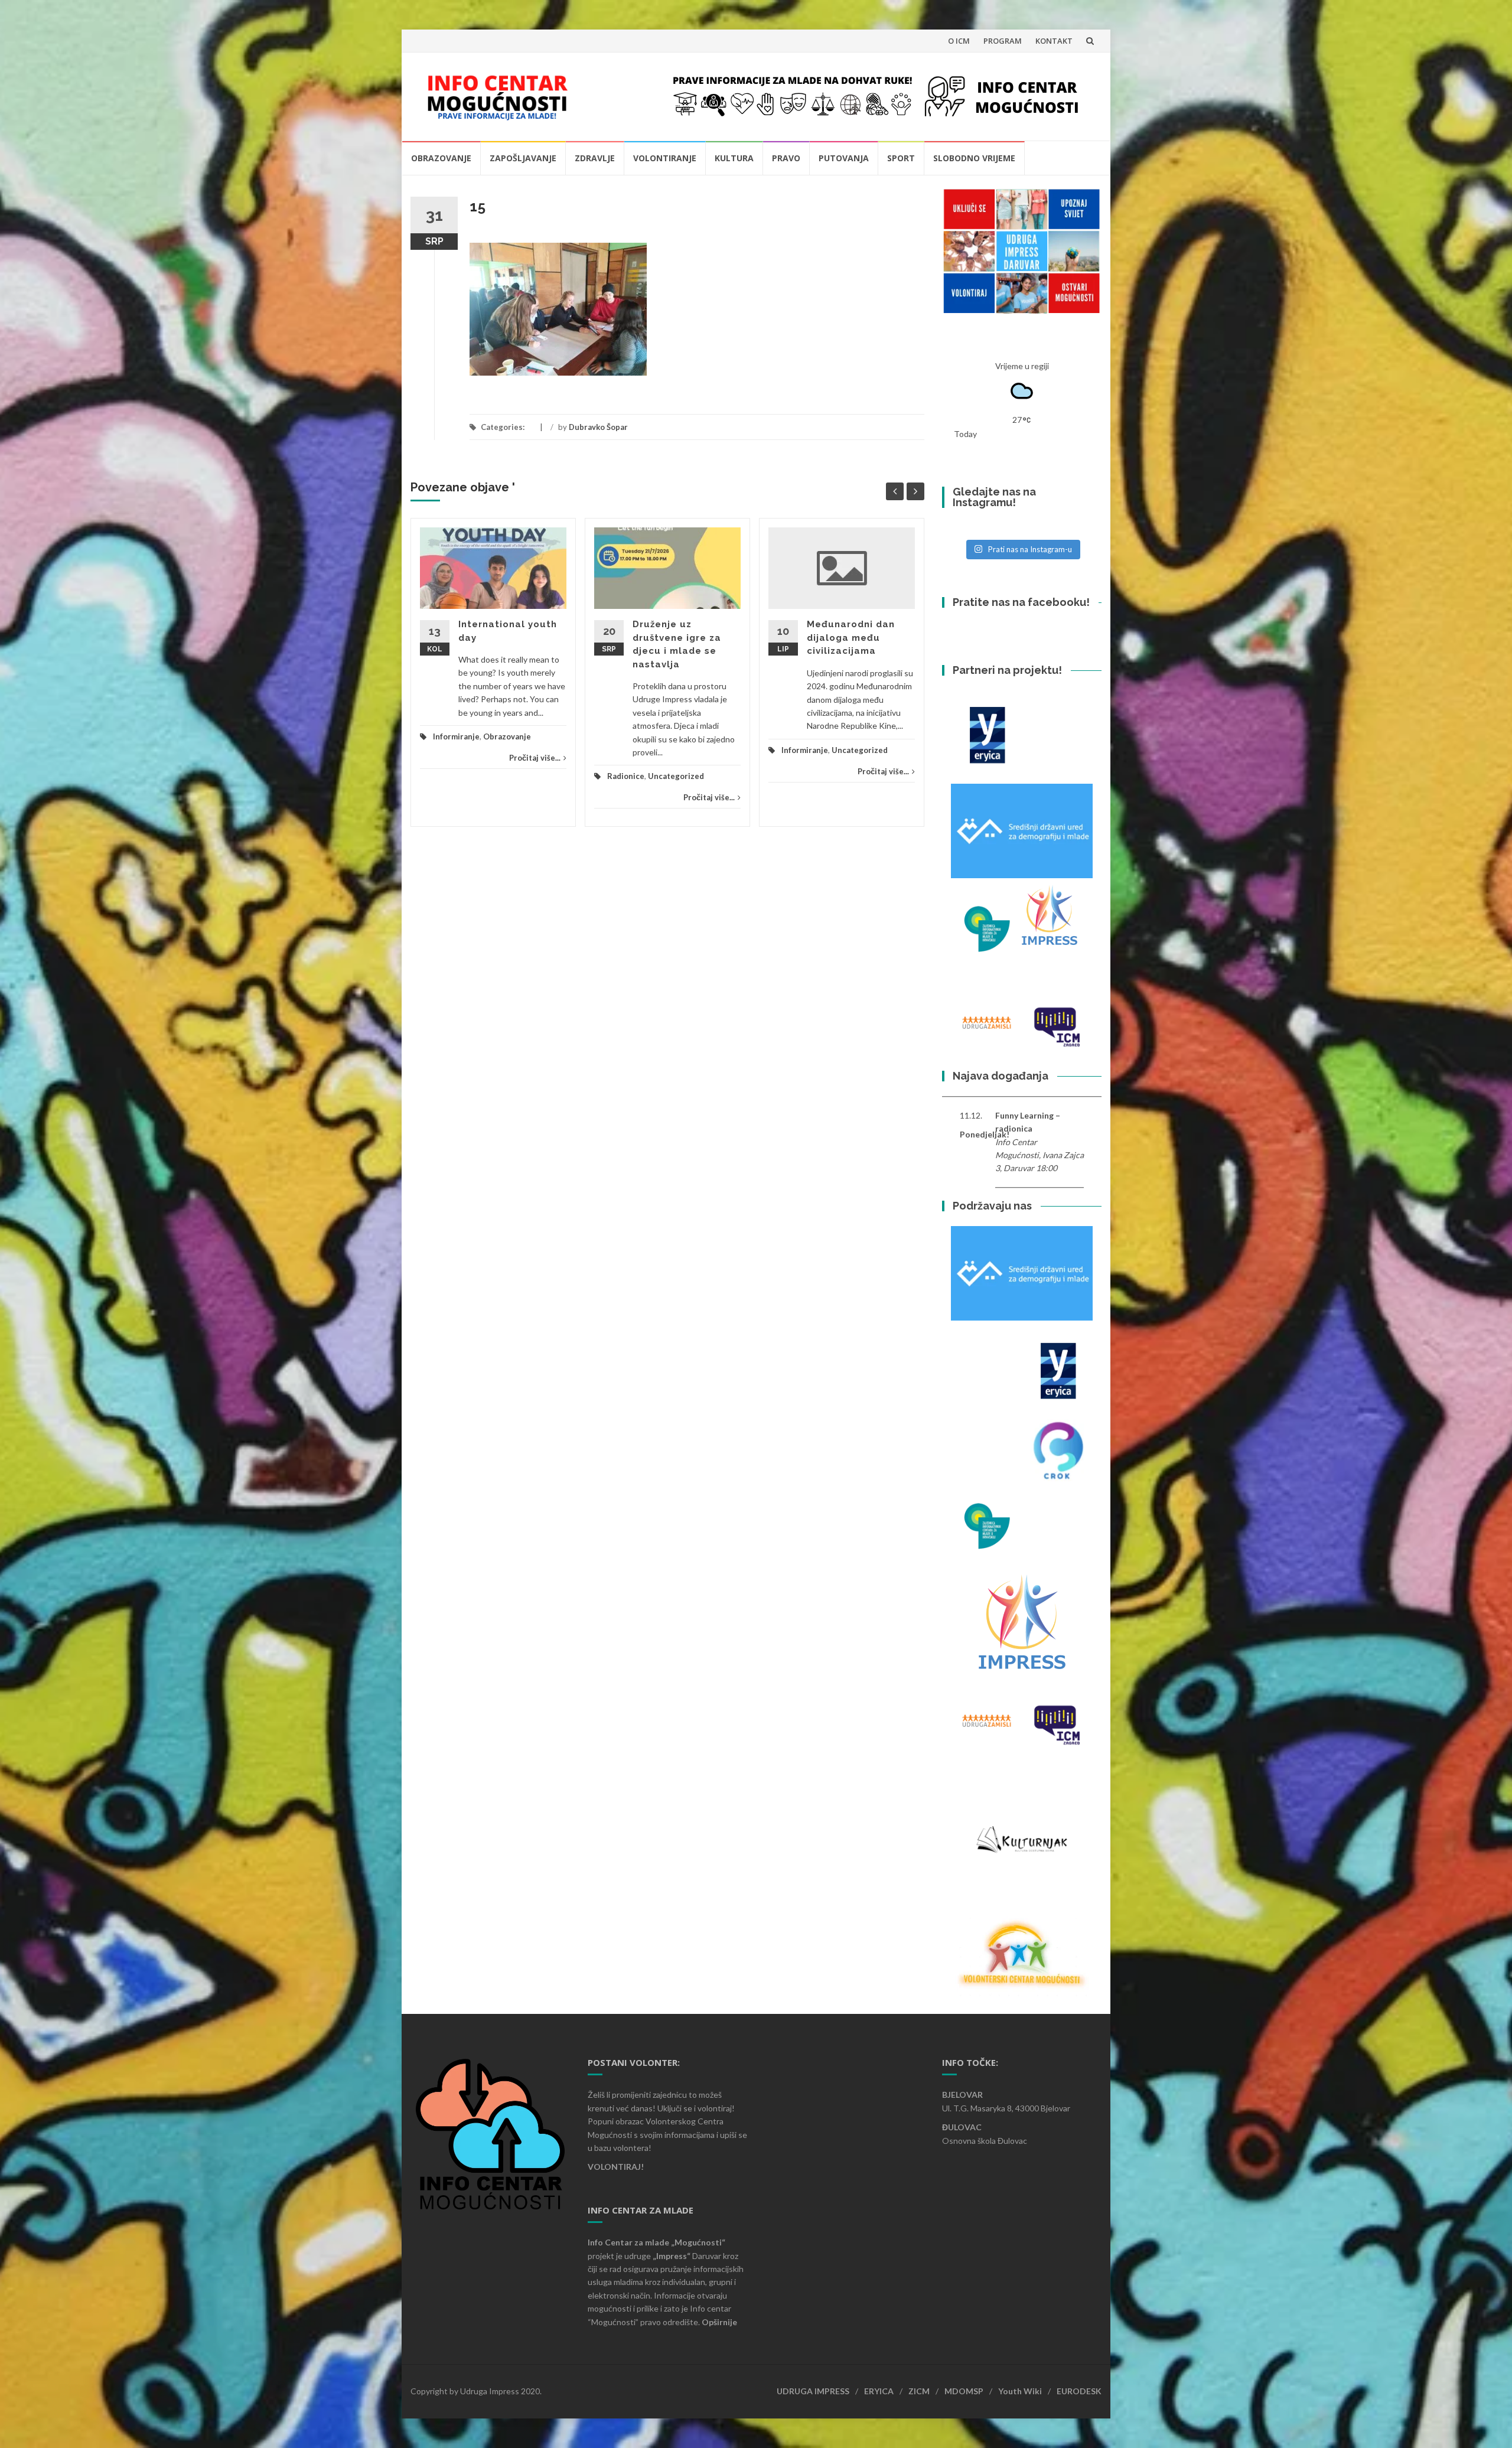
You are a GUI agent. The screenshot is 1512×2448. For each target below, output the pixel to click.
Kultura (734, 158)
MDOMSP (964, 2391)
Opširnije (719, 2322)
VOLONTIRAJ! (616, 2167)
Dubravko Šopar (598, 427)
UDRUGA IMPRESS (813, 2391)
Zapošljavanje (523, 158)
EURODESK (1079, 2391)
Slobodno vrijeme (974, 158)
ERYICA (879, 2391)
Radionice (626, 776)
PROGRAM (1003, 41)
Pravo (786, 158)
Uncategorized (676, 776)
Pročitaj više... (535, 758)
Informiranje (456, 736)
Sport (901, 158)
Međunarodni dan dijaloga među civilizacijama (851, 638)
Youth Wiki (1020, 2391)
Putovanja (844, 158)
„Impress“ (672, 2256)
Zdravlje (595, 158)
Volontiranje (665, 158)
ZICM (919, 2391)
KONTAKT (1054, 41)
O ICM (959, 41)
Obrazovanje (441, 158)
